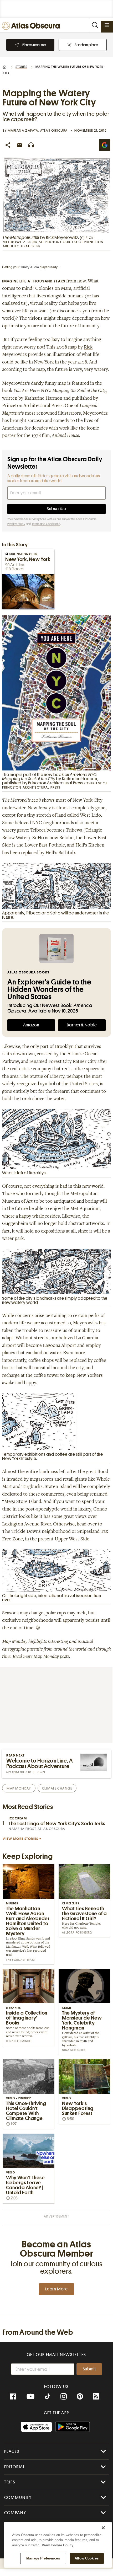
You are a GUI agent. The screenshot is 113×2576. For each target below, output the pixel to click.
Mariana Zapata (23, 130)
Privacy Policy (16, 524)
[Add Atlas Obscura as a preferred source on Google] (105, 145)
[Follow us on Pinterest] (80, 2397)
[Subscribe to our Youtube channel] (30, 2397)
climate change (57, 1788)
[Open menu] (107, 25)
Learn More (56, 2289)
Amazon (31, 1025)
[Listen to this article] (31, 145)
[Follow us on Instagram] (64, 2397)
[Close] (103, 2528)
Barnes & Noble (82, 1025)
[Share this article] (8, 145)
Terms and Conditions (46, 524)
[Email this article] (19, 145)
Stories (21, 67)
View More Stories (20, 1839)
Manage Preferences (43, 2558)
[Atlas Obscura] (32, 26)
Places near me (34, 45)
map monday (19, 1788)
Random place (86, 45)
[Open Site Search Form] (95, 25)
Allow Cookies (87, 2558)
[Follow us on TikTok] (48, 2397)
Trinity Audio (30, 267)
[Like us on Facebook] (13, 2397)
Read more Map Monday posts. (41, 1657)
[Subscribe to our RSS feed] (96, 2397)
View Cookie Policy (58, 2545)
